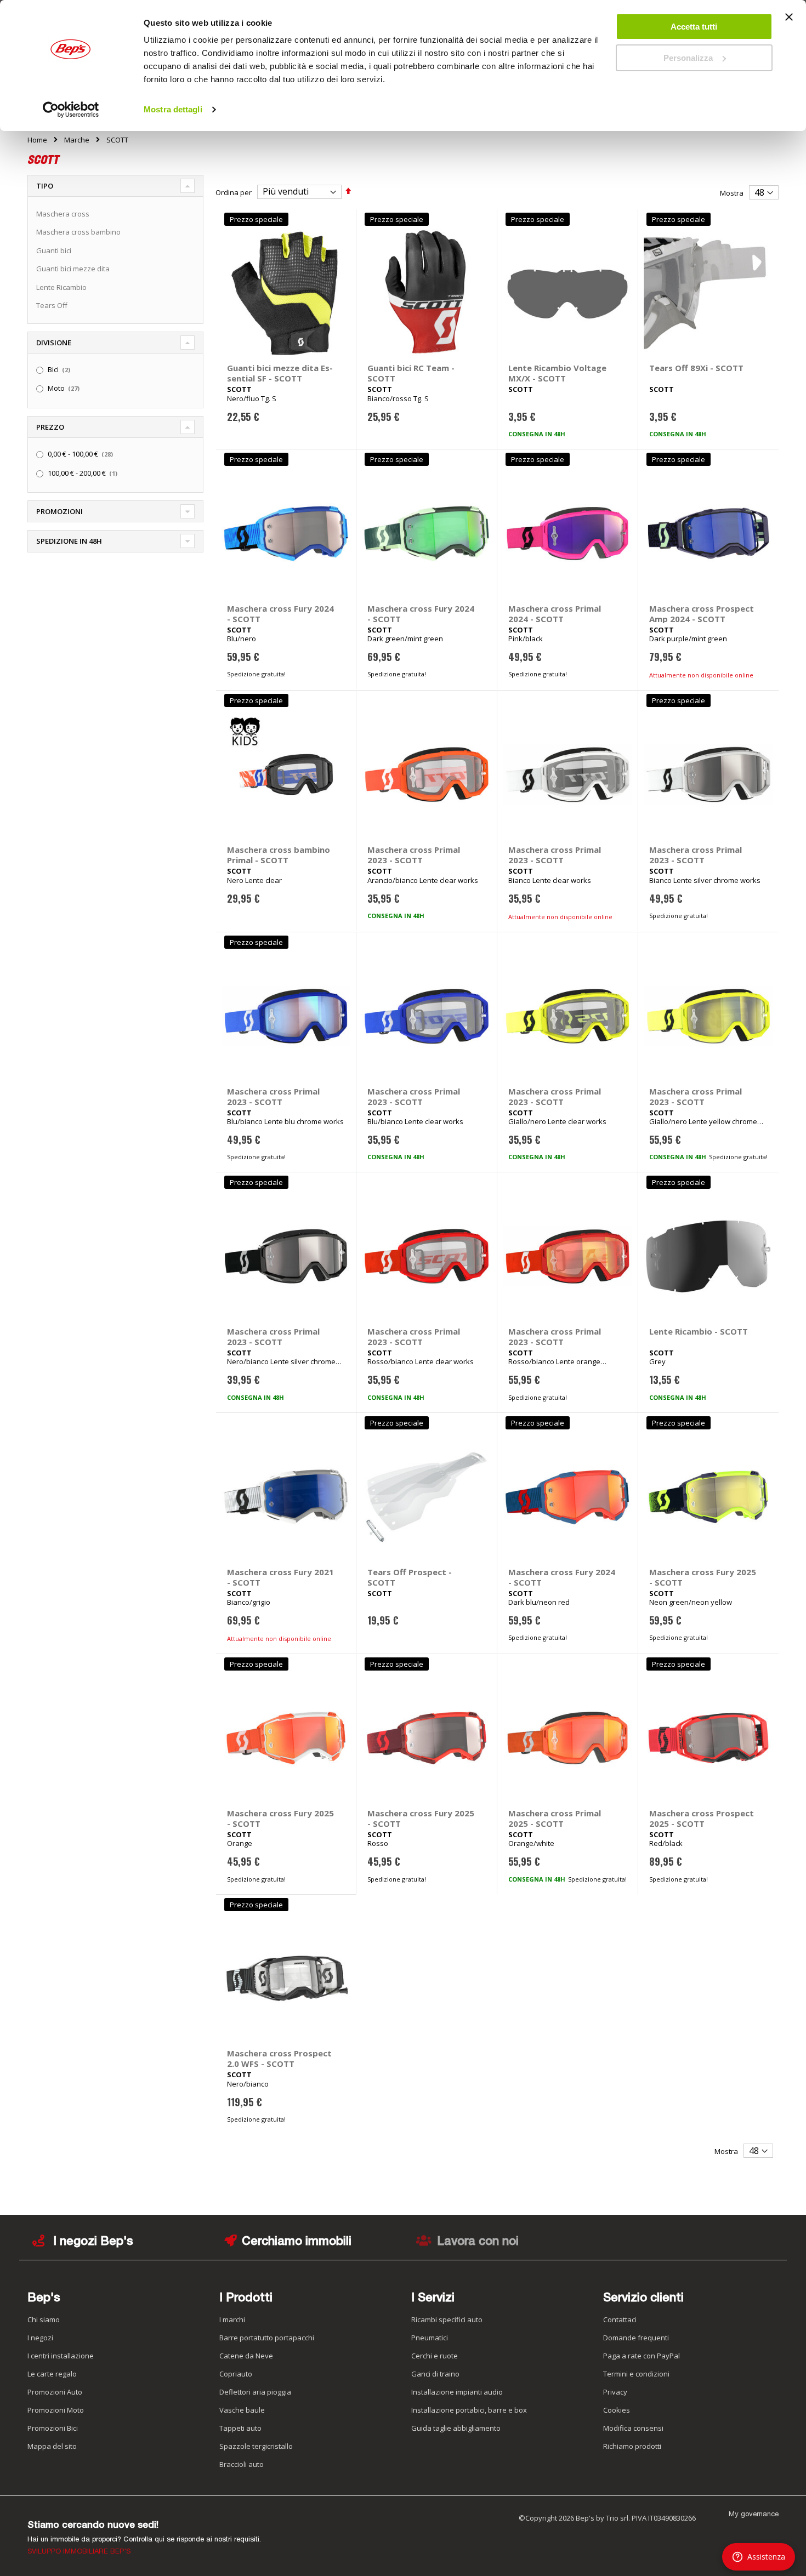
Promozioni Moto (56, 2410)
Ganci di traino (435, 2374)
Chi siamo (44, 2319)
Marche (77, 140)
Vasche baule (242, 2410)
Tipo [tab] (45, 186)
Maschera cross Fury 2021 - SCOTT (280, 1577)
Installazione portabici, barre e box (469, 2410)
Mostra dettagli (173, 109)
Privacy (615, 2392)
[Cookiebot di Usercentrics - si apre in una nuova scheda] (71, 110)
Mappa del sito (52, 2446)
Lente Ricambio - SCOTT (699, 1331)
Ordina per (234, 192)
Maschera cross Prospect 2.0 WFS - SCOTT (279, 2058)
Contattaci (620, 2319)
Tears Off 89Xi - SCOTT (696, 368)
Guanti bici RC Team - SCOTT (411, 373)
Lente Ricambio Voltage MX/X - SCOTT (557, 373)
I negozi (40, 2338)
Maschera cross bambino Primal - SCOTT (279, 855)
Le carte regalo (52, 2374)
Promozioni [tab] (59, 511)
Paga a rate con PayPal (642, 2356)
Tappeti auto (240, 2428)
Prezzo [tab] (50, 427)
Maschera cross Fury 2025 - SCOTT (703, 1577)
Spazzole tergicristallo (256, 2446)
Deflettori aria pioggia (255, 2392)
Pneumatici (430, 2338)
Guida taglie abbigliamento (456, 2428)
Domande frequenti (636, 2338)
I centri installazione (61, 2356)
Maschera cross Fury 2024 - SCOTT (280, 614)
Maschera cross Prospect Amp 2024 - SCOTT (702, 614)
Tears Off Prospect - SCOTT (410, 1577)
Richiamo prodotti (632, 2446)
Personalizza (688, 58)
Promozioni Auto (55, 2392)
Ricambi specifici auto (447, 2319)
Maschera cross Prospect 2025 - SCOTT (702, 1818)
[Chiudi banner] (789, 22)
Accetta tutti (694, 27)
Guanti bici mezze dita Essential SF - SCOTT (280, 373)
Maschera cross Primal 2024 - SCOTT (555, 614)
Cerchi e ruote (435, 2356)
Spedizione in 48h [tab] (69, 541)
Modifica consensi (633, 2428)
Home (37, 140)
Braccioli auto (242, 2464)
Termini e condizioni (636, 2374)
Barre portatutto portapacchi (267, 2338)
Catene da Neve (246, 2356)
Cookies (617, 2410)
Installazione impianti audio (457, 2392)
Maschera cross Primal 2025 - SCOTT (555, 1818)
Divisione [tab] (54, 343)
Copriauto (236, 2374)
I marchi (232, 2319)
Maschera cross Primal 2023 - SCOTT (414, 855)
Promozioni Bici (53, 2428)
